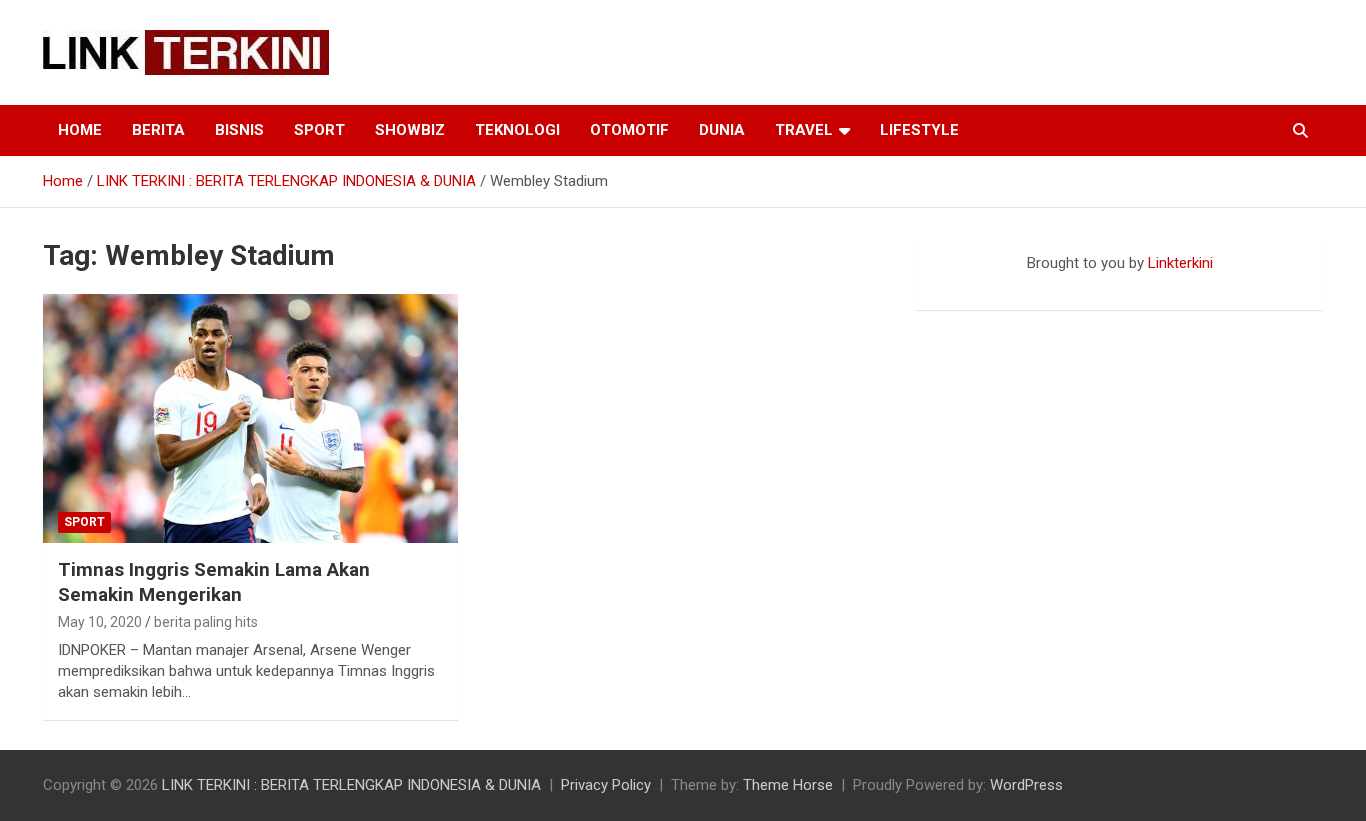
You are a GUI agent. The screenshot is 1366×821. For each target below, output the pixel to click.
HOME (80, 130)
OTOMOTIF (629, 130)
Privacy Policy (606, 785)
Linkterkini (1180, 263)
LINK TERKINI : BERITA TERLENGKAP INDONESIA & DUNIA (351, 785)
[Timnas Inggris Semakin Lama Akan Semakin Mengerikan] (250, 419)
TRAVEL (804, 130)
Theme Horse (788, 785)
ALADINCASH (976, 284)
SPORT (319, 130)
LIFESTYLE (919, 130)
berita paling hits (206, 622)
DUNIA (722, 130)
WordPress (1026, 785)
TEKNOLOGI (517, 130)
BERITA (158, 130)
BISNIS (239, 130)
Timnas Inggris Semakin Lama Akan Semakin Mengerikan (214, 582)
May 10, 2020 (100, 622)
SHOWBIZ (410, 130)
